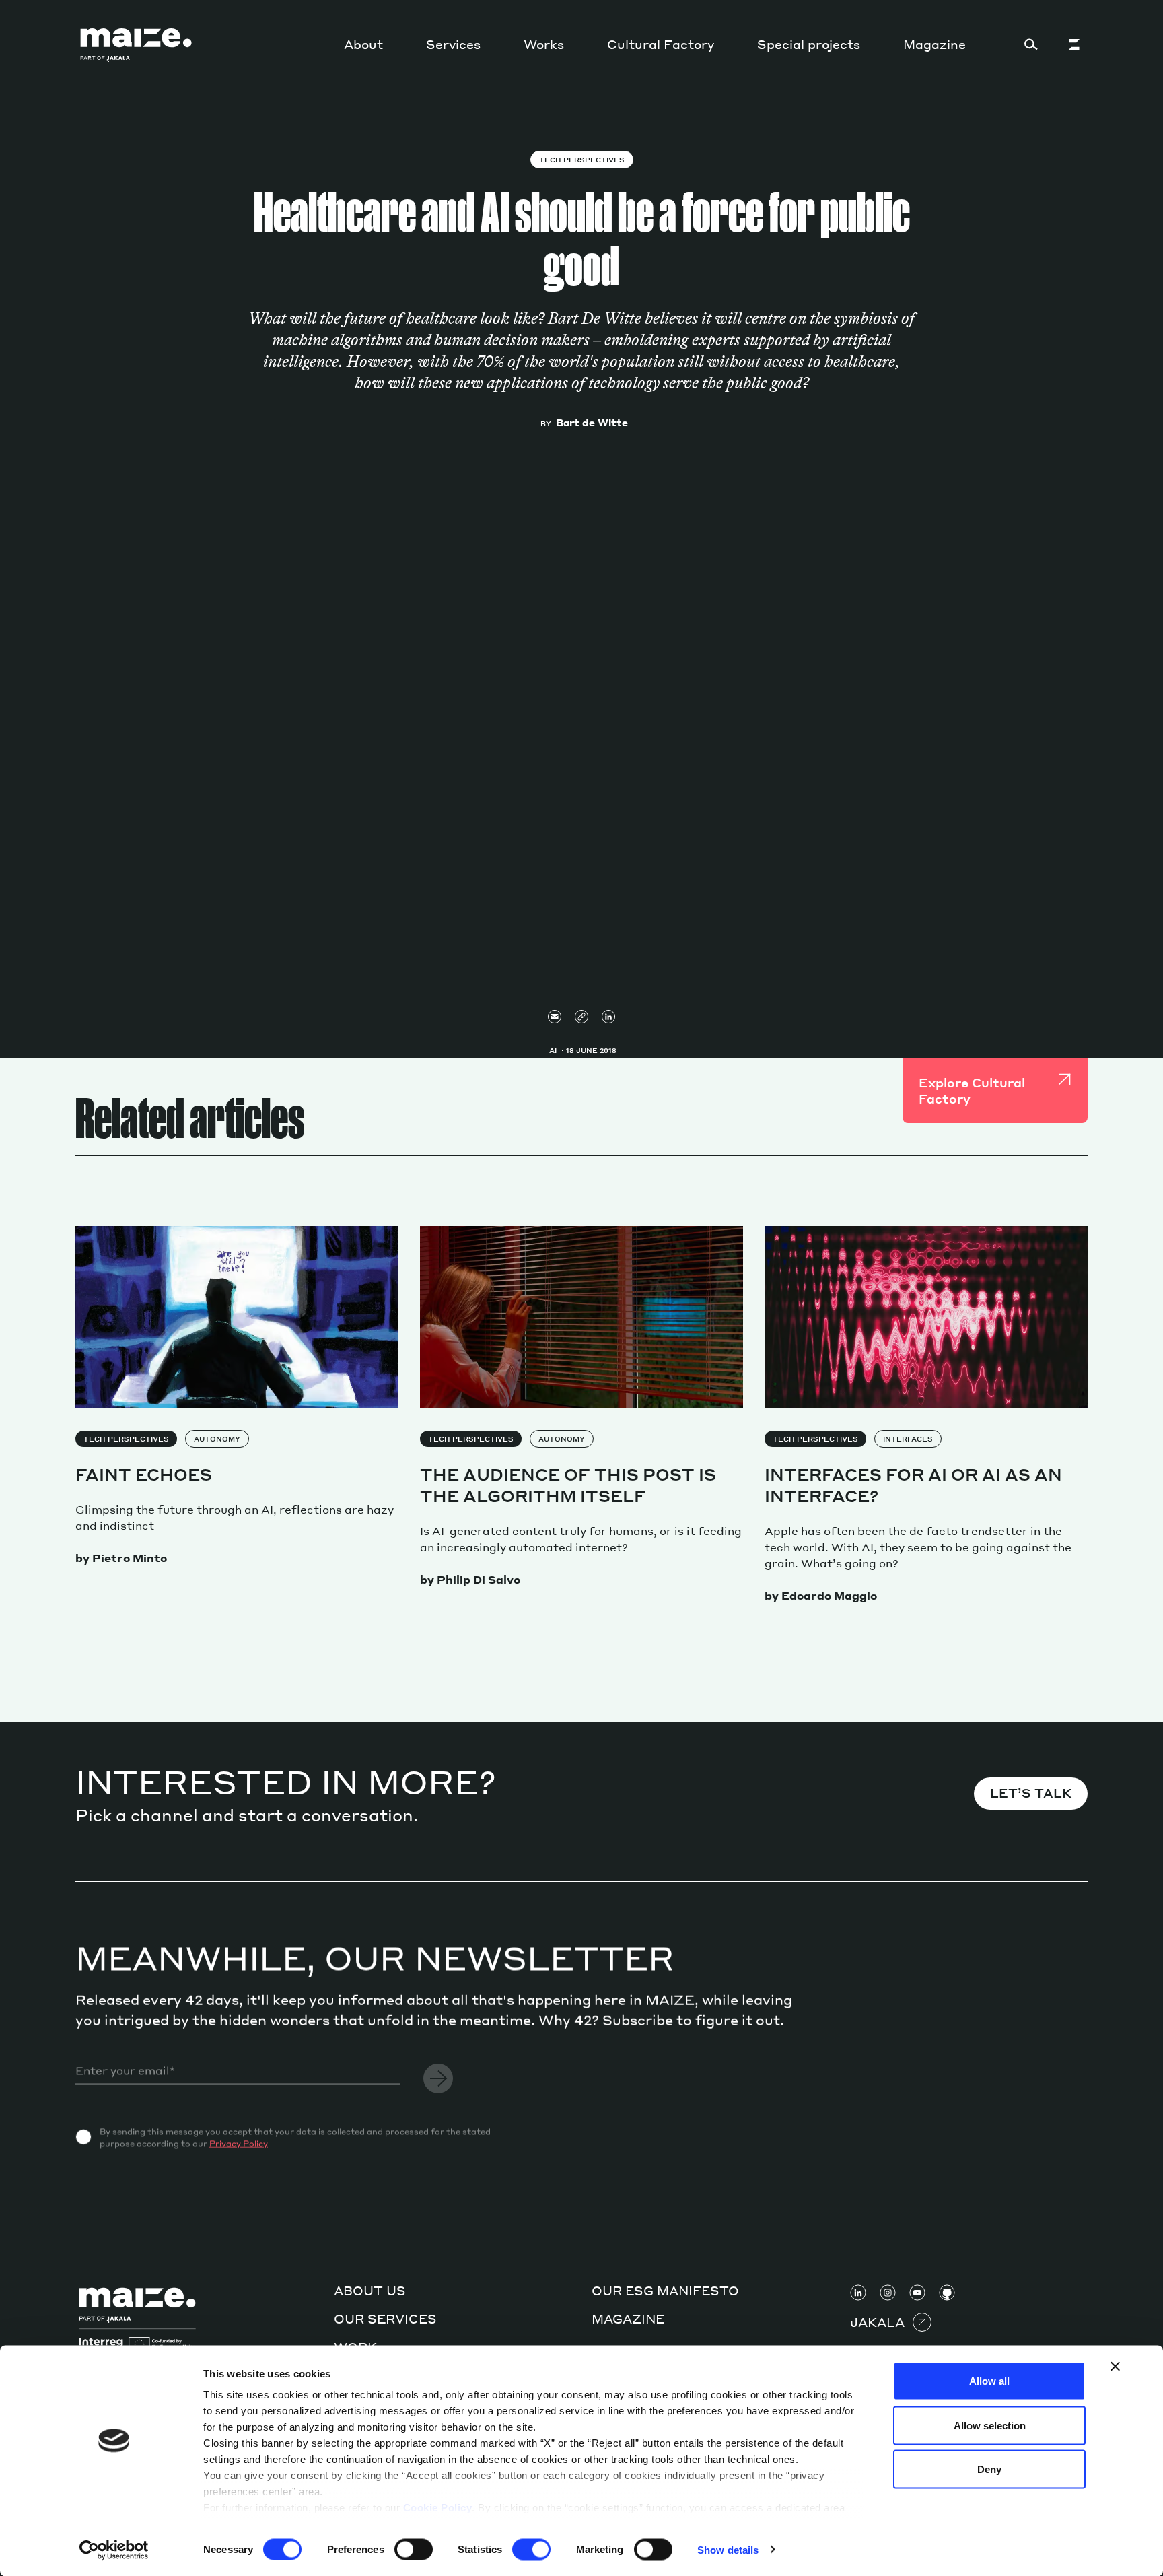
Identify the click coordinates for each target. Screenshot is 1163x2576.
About (363, 44)
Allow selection (990, 2425)
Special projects (809, 44)
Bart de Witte (592, 422)
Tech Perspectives (582, 160)
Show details (728, 2549)
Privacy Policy (239, 2143)
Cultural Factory (661, 44)
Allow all (989, 2381)
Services (453, 44)
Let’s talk (1031, 1793)
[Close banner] (1115, 2367)
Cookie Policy (438, 2508)
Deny (989, 2469)
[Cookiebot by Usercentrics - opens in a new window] (114, 2550)
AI (553, 1050)
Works (544, 44)
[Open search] (1031, 44)
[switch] (414, 2549)
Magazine (935, 44)
